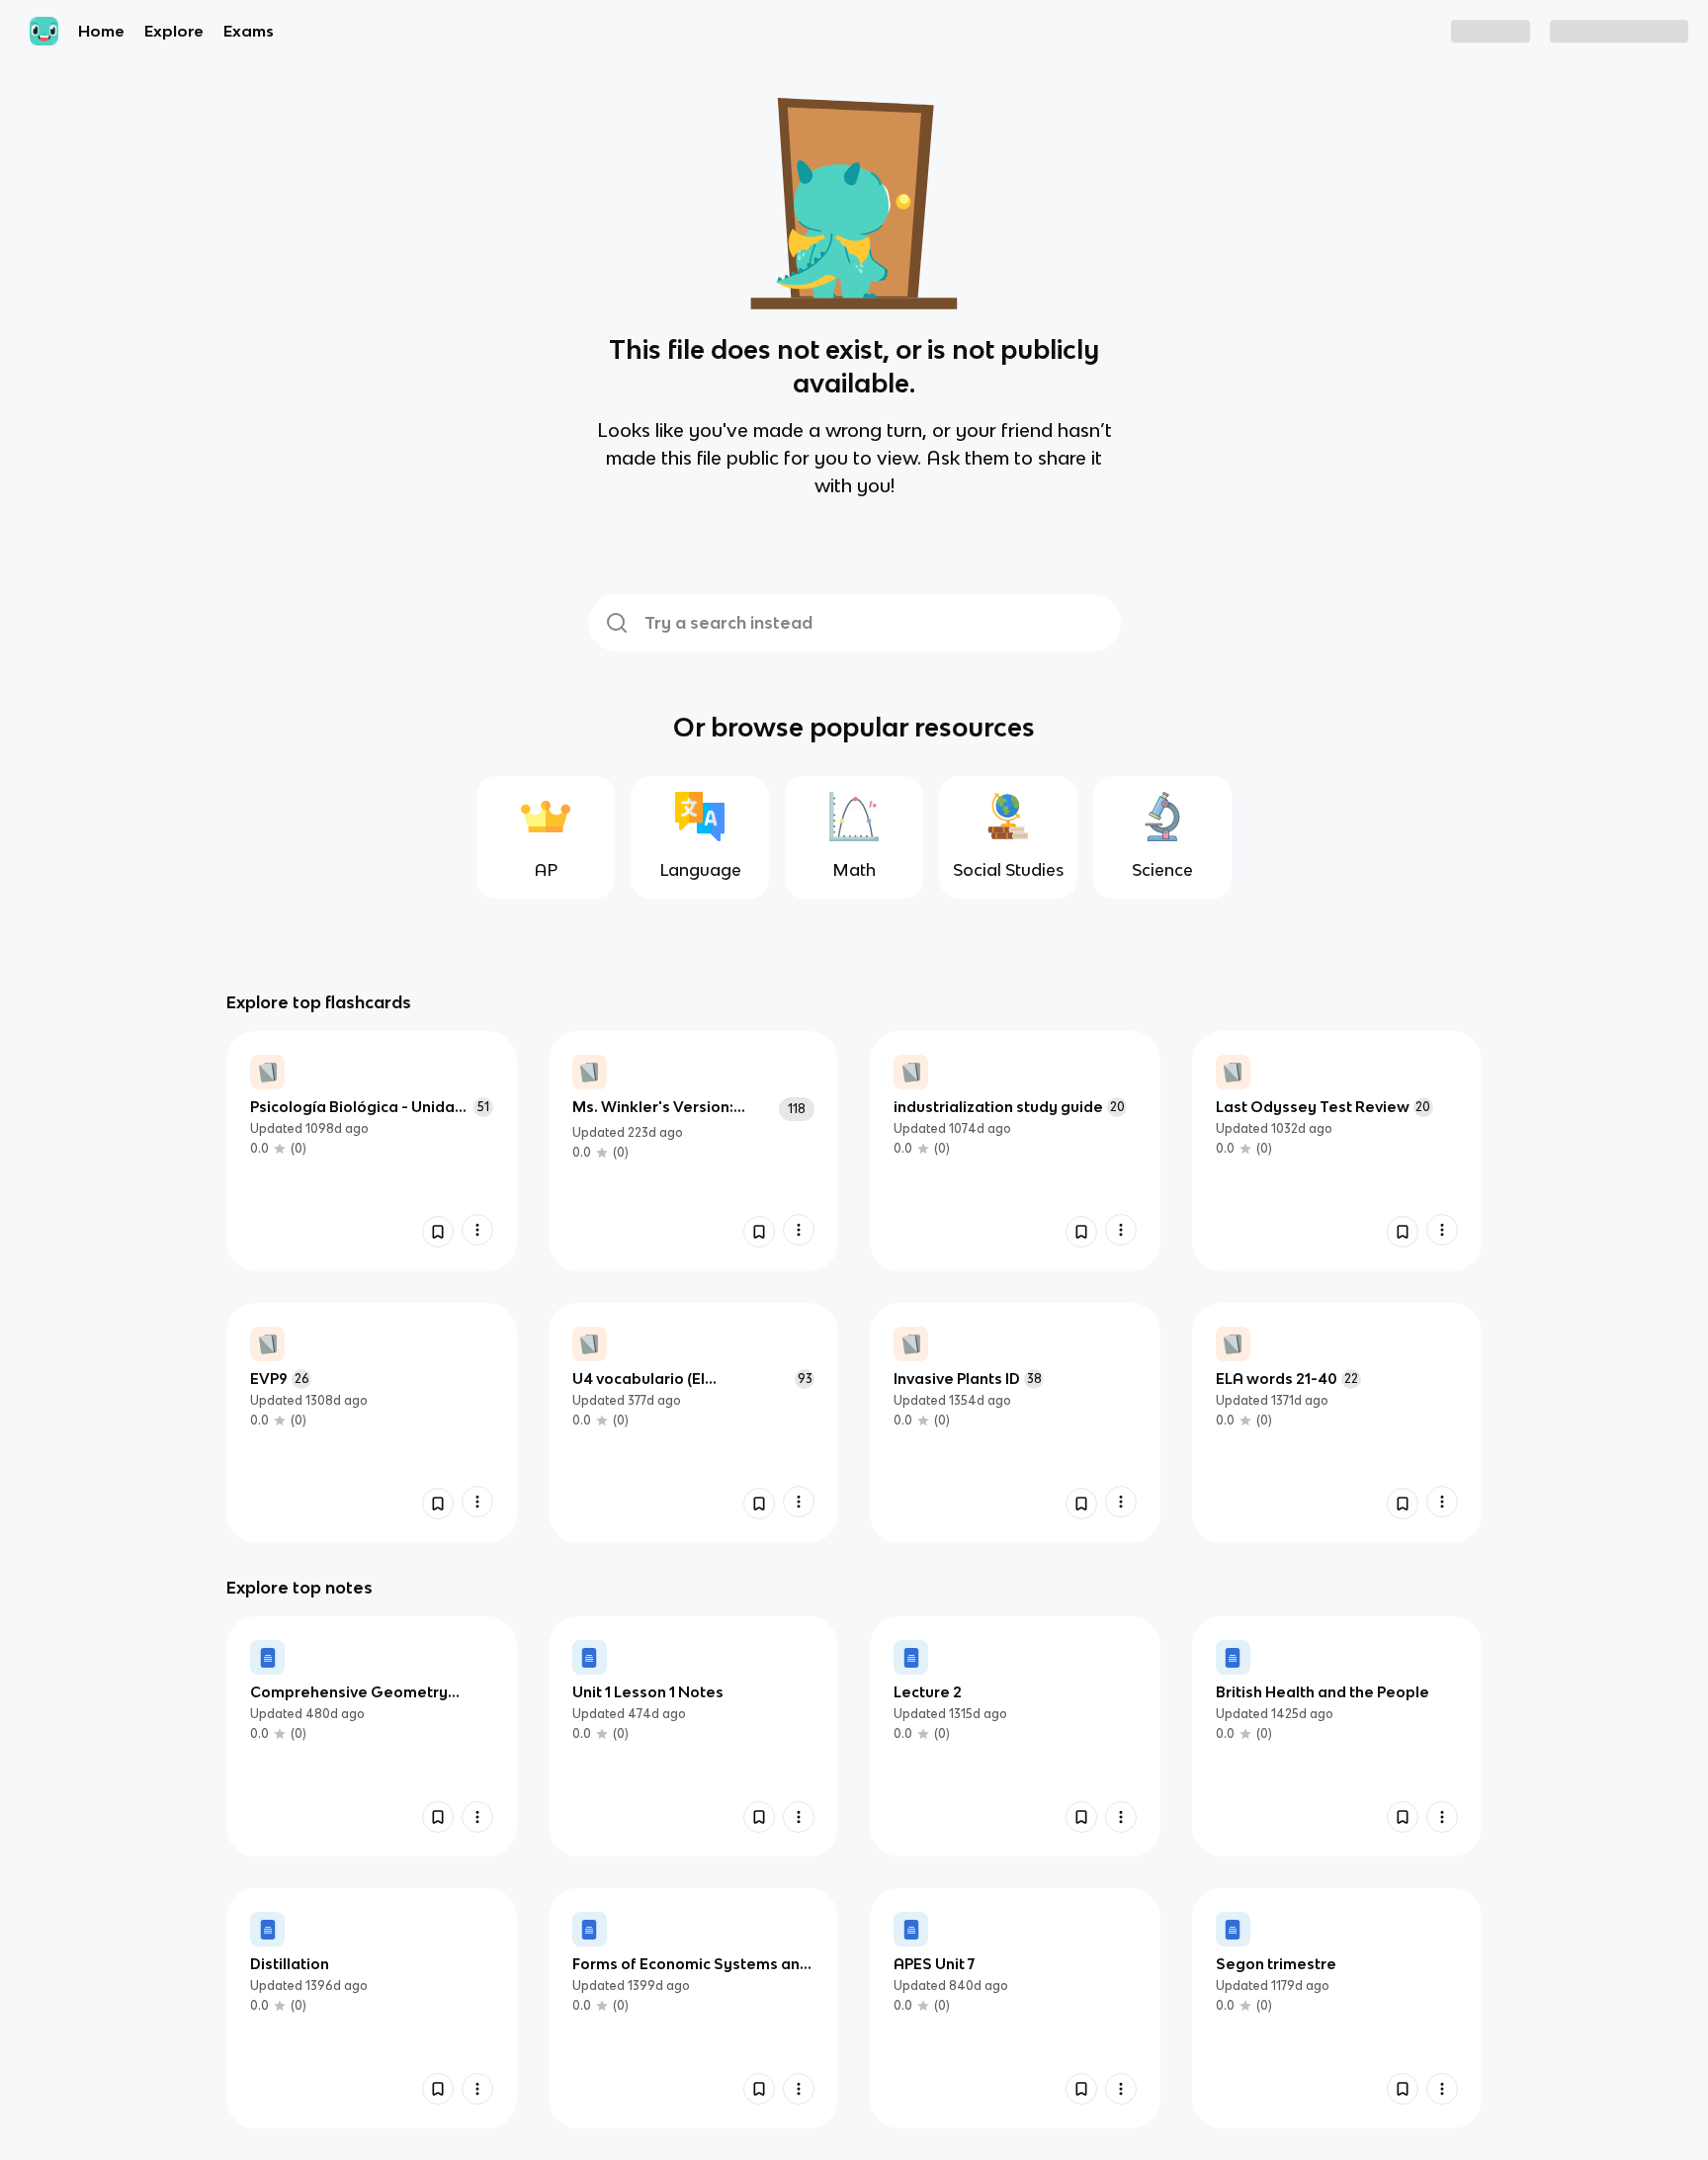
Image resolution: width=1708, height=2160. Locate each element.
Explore (174, 31)
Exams (249, 31)
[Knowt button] (438, 1232)
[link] (372, 1151)
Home (101, 31)
